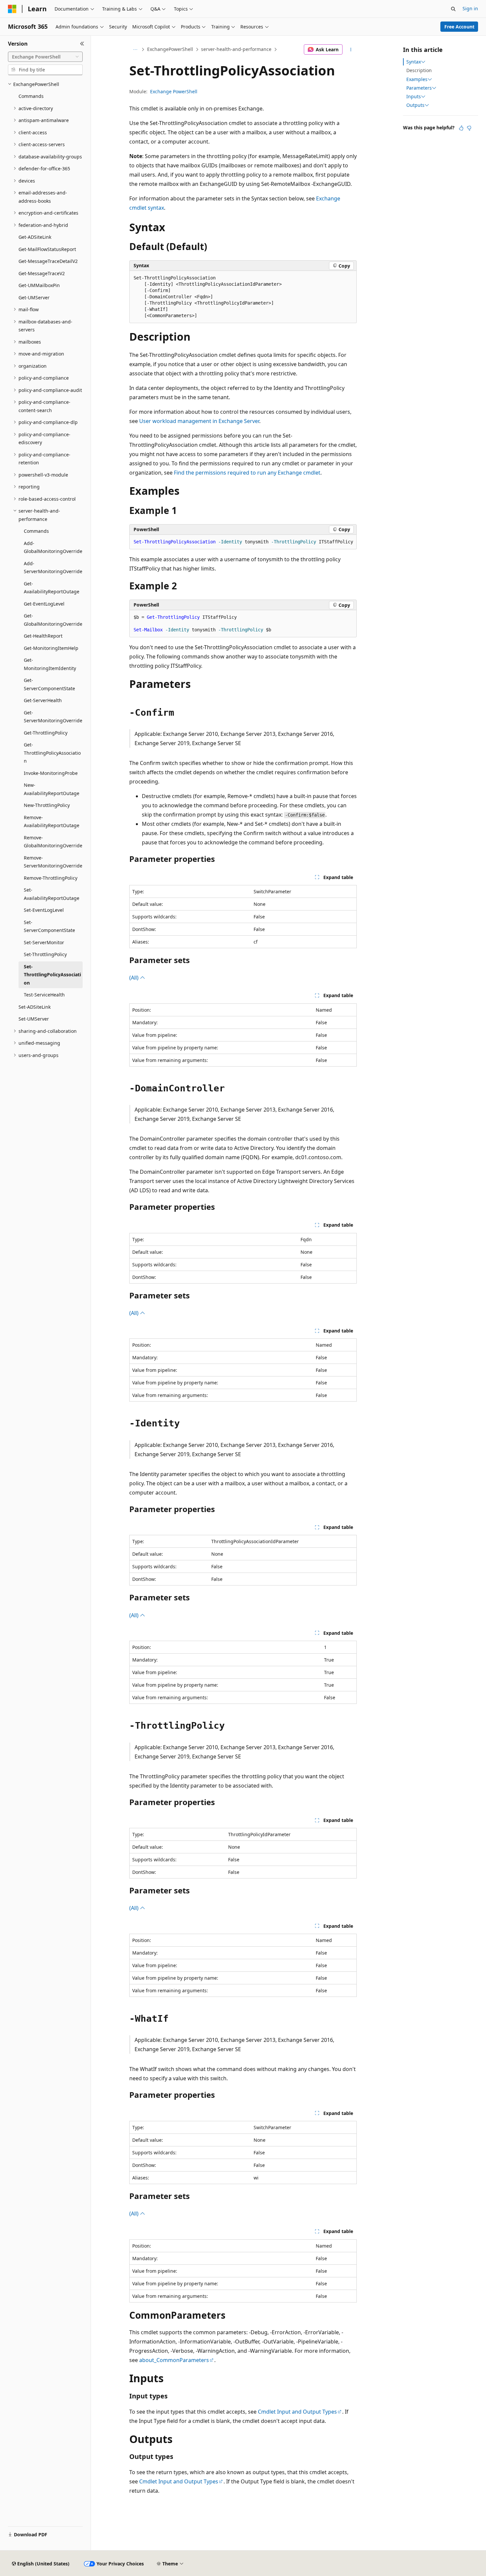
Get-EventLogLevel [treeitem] (44, 604)
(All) (135, 978)
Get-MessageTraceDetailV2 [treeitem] (48, 261)
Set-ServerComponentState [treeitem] (49, 926)
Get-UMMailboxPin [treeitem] (39, 285)
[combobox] (45, 57)
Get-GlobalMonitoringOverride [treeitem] (53, 620)
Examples (417, 79)
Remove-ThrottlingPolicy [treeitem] (51, 878)
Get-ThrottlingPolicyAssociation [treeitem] (52, 753)
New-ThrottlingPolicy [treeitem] (47, 805)
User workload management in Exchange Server (199, 421)
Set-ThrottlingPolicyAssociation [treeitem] (52, 975)
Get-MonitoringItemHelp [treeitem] (51, 648)
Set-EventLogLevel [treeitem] (44, 910)
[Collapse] (82, 44)
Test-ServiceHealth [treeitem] (44, 995)
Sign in (470, 8)
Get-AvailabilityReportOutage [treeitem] (52, 588)
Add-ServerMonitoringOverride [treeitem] (53, 568)
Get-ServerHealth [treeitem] (43, 700)
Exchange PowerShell (174, 91)
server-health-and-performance (236, 49)
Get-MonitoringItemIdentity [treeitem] (50, 664)
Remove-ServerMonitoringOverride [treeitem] (53, 862)
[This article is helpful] (461, 128)
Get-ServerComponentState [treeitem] (49, 684)
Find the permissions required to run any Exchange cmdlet (247, 473)
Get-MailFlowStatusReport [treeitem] (47, 249)
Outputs (415, 105)
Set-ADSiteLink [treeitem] (35, 1007)
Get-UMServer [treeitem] (34, 297)
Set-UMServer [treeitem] (34, 1019)
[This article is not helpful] (469, 128)
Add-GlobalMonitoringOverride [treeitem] (53, 547)
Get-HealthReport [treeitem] (43, 636)
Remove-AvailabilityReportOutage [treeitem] (52, 822)
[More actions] (351, 50)
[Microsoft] (12, 9)
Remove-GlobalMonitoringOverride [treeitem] (53, 842)
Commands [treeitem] (31, 96)
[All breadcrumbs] (135, 50)
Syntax (414, 62)
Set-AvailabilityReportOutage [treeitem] (52, 894)
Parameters (419, 88)
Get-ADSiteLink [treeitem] (35, 237)
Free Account (459, 27)
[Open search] (453, 9)
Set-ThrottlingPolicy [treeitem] (45, 954)
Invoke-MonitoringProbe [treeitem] (51, 773)
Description (419, 70)
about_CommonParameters (174, 2360)
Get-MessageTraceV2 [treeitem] (42, 273)
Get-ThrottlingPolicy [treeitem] (46, 733)
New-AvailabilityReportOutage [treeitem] (52, 789)
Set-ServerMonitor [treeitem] (44, 942)
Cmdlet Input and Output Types (297, 2412)
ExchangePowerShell (170, 49)
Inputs (414, 97)
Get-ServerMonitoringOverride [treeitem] (53, 717)
